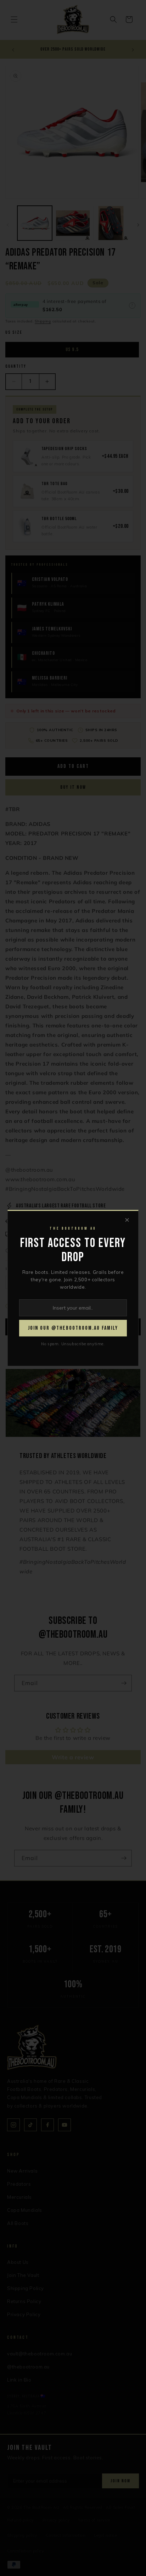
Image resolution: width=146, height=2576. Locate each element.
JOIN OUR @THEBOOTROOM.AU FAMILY (73, 1328)
